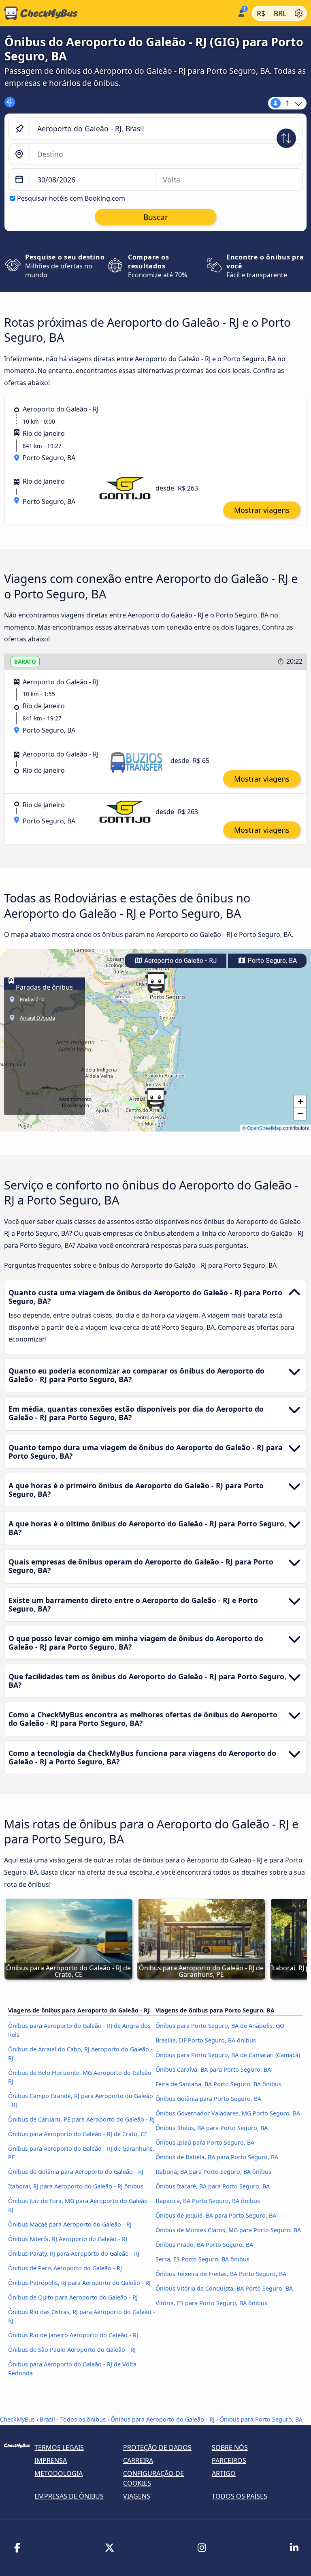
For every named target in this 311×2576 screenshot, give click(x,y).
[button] (156, 982)
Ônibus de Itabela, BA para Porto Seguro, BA (217, 2157)
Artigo (224, 2473)
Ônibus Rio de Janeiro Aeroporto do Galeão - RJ (73, 2335)
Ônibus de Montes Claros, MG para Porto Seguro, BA (228, 2230)
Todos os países (240, 2496)
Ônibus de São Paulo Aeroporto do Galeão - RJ (72, 2350)
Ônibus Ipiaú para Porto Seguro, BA (205, 2142)
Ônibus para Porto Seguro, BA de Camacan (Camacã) (228, 2055)
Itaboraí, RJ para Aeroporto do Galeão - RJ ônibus (76, 2186)
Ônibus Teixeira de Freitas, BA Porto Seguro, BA (221, 2274)
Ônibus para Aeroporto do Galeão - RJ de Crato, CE (78, 2134)
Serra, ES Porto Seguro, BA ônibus (202, 2259)
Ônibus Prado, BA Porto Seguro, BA (204, 2245)
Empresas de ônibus (69, 2496)
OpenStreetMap (264, 1128)
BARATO (25, 661)
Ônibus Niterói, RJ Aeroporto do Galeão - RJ (68, 2239)
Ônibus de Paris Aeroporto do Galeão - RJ (65, 2268)
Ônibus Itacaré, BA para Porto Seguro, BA (213, 2186)
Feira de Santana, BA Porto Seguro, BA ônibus (218, 2084)
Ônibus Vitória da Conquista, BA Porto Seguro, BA (224, 2288)
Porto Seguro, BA (271, 961)
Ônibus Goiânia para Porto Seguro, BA (208, 2099)
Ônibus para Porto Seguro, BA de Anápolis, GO (220, 2026)
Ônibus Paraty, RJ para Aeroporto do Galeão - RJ (74, 2253)
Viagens (137, 2496)
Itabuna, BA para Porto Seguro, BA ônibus (213, 2172)
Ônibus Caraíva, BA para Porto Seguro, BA (213, 2069)
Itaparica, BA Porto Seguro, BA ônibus (208, 2201)
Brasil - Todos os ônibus (73, 2419)
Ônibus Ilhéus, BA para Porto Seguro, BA (212, 2128)
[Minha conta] (241, 12)
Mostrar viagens (262, 510)
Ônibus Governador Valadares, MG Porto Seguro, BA (228, 2113)
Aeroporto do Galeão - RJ (180, 961)
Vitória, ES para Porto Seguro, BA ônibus (211, 2303)
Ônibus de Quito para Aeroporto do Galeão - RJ (73, 2297)
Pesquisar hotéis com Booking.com (71, 198)
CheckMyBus (17, 2419)
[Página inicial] (117, 13)
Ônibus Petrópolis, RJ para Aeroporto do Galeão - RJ (79, 2283)
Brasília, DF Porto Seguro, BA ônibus (206, 2040)
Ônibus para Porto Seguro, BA (261, 2419)
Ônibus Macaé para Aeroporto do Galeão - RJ (70, 2224)
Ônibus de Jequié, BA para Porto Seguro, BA (216, 2215)
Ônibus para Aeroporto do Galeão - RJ (163, 2419)
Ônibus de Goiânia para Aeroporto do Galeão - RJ (76, 2172)
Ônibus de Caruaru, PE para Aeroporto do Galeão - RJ (81, 2119)
